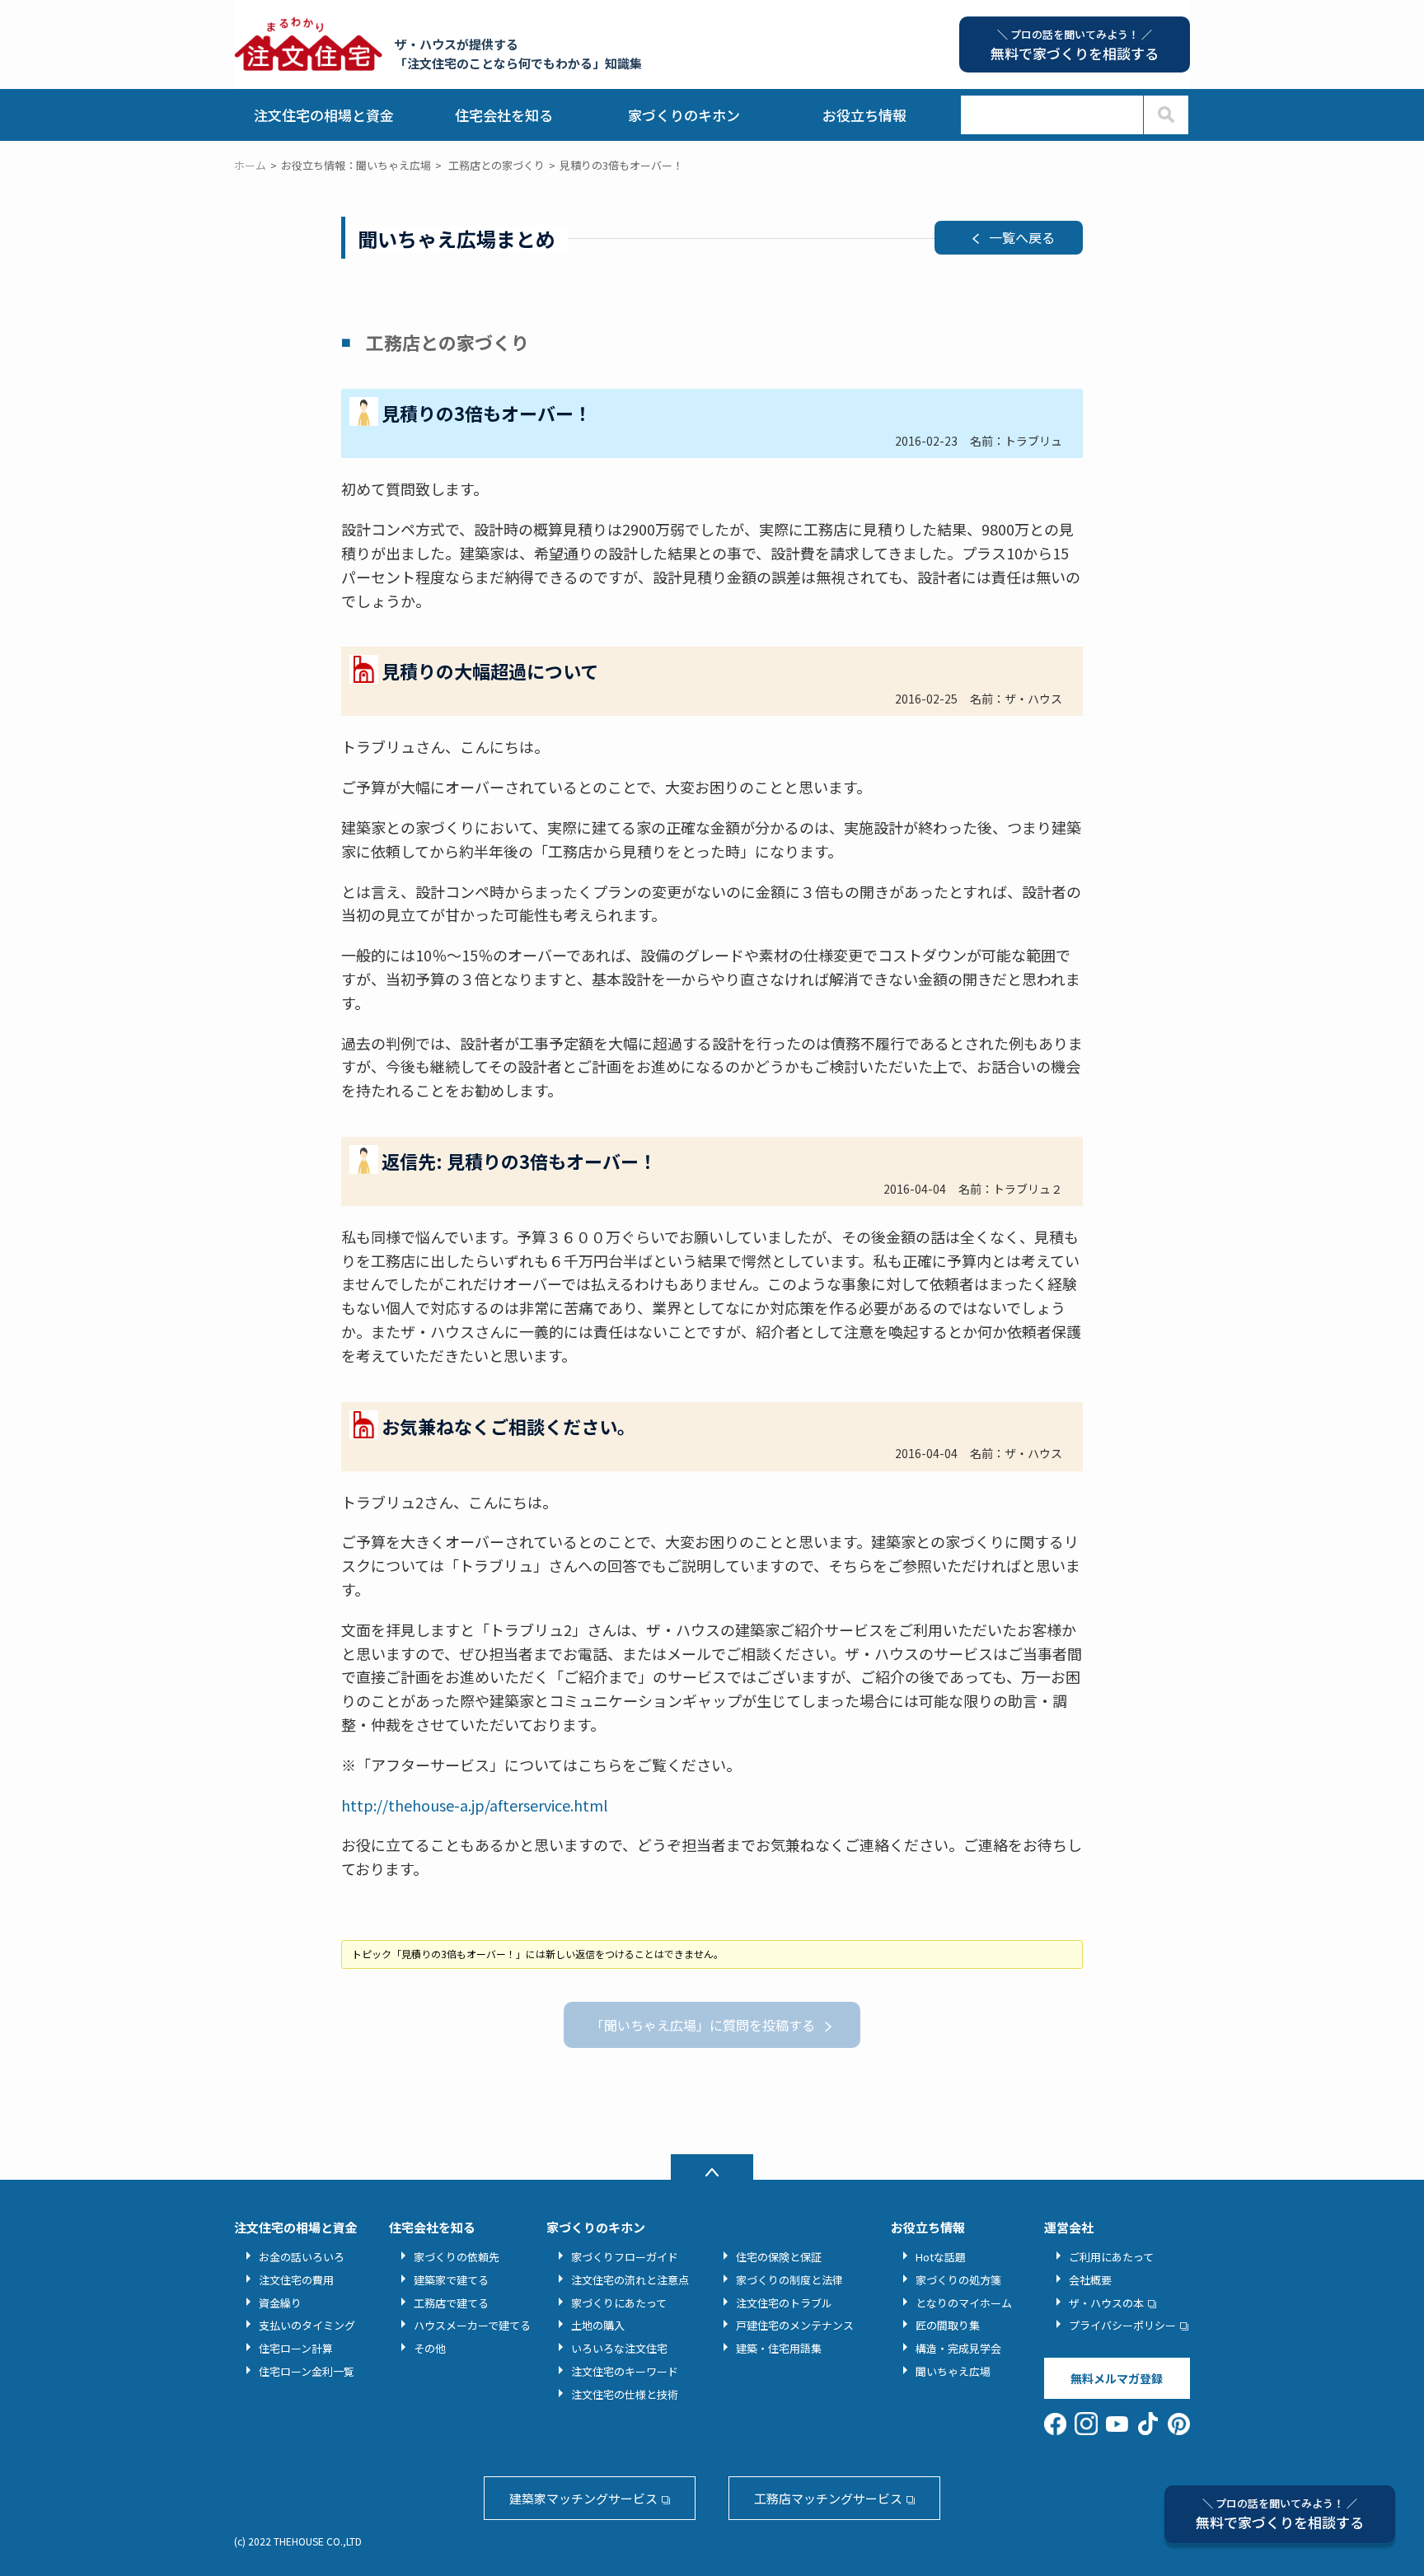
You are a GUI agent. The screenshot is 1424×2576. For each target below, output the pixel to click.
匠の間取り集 (948, 2325)
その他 (430, 2348)
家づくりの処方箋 (958, 2280)
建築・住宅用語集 (779, 2348)
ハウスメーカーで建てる (472, 2325)
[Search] (1166, 115)
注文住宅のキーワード (625, 2371)
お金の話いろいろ (302, 2257)
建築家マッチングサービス (583, 2498)
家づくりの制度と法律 (789, 2280)
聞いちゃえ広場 (953, 2371)
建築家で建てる (451, 2280)
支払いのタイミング (307, 2325)
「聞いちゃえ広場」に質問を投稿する (703, 2025)
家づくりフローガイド (625, 2257)
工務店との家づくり (497, 165)
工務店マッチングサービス (828, 2498)
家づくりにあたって (619, 2303)
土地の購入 (598, 2325)
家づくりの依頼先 (457, 2257)
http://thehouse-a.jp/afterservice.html (474, 1805)
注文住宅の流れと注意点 (630, 2280)
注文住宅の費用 (296, 2280)
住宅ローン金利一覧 (307, 2371)
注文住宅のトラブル (784, 2303)
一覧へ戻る (1022, 237)
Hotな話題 (941, 2257)
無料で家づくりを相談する (1280, 2514)
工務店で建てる (451, 2303)
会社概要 (1090, 2280)
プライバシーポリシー (1122, 2325)
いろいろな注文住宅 (619, 2348)
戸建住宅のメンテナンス (795, 2325)
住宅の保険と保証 (779, 2257)
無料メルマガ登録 (1117, 2378)
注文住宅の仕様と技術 (625, 2394)
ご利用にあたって (1111, 2257)
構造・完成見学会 (958, 2348)
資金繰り (280, 2303)
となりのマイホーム (964, 2303)
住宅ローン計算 (296, 2348)
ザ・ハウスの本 (1106, 2303)
